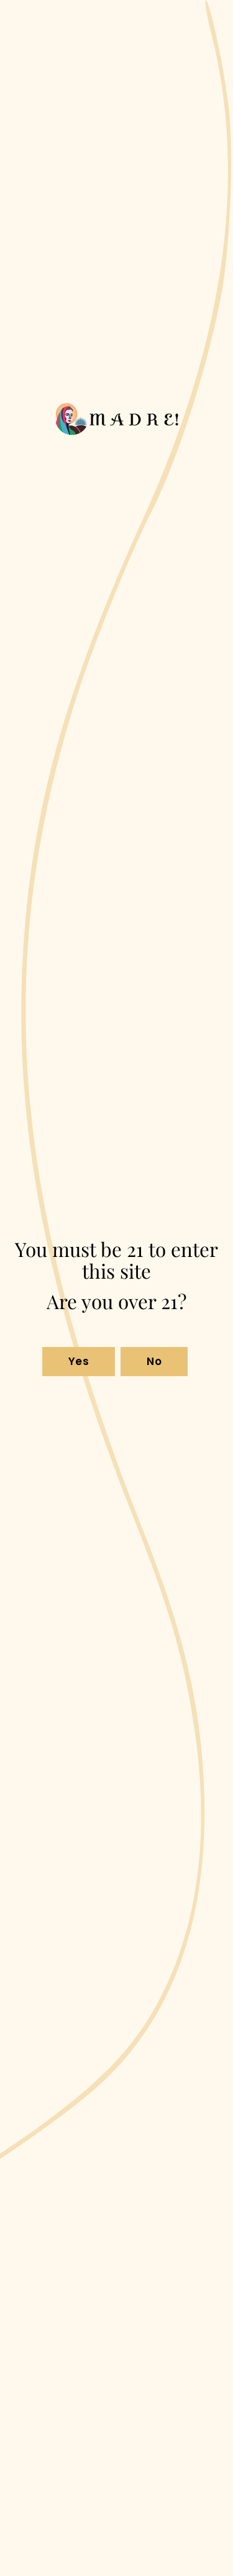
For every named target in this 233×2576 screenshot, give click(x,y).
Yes (79, 1361)
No (154, 1361)
